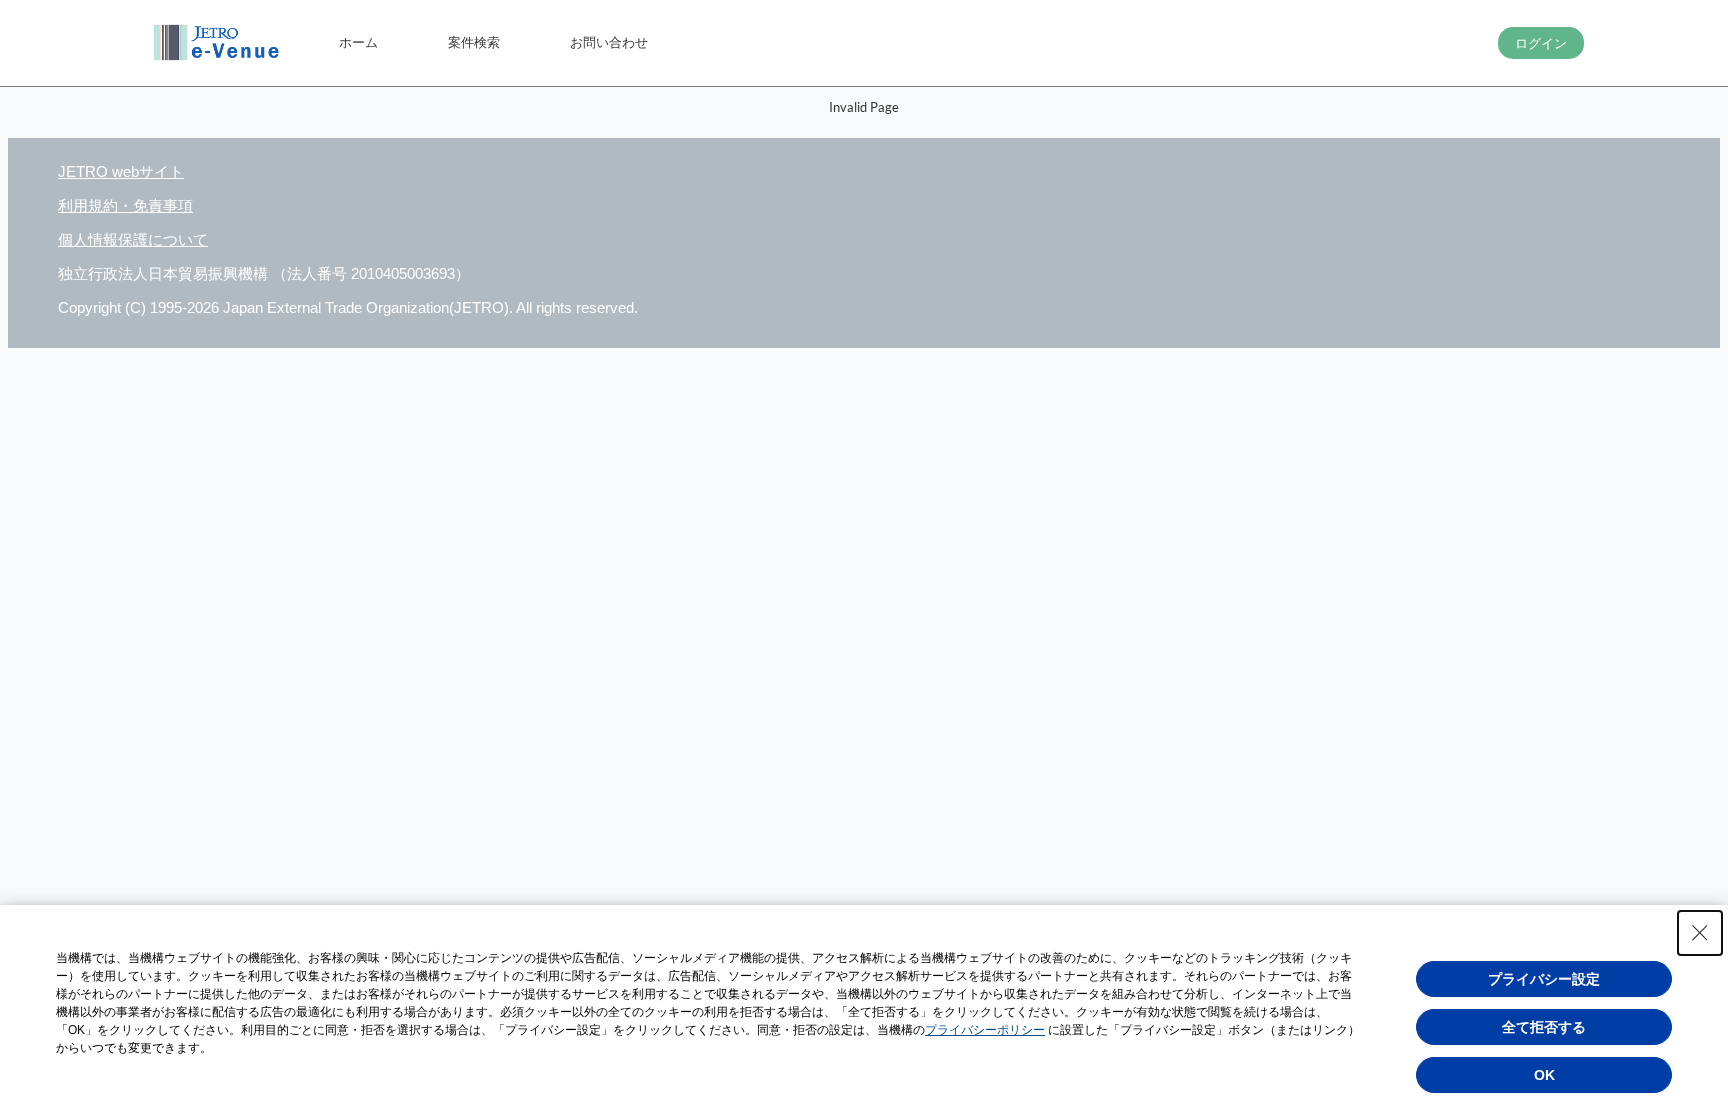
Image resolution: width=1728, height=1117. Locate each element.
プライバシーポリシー (985, 1030)
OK (1544, 1075)
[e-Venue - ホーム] (219, 43)
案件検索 (474, 42)
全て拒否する (1544, 1027)
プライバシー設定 (1544, 979)
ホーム (358, 42)
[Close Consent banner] (1700, 933)
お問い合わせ (609, 42)
